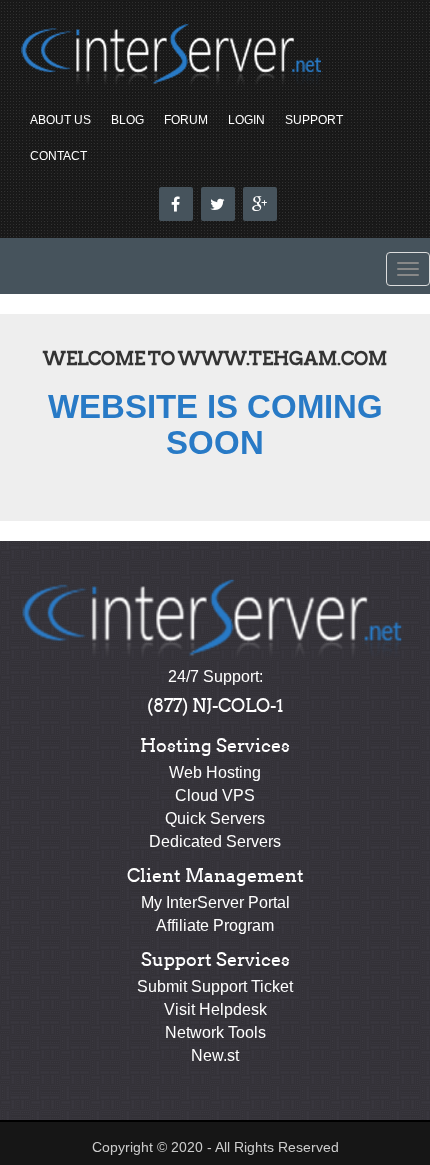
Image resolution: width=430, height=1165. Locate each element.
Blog (127, 120)
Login (246, 120)
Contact (58, 156)
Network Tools (215, 1032)
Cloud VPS (215, 795)
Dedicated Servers (215, 841)
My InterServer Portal (215, 902)
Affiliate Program (215, 925)
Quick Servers (215, 818)
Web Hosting (215, 772)
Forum (186, 120)
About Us (60, 120)
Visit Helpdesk (215, 1009)
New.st (215, 1055)
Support (314, 120)
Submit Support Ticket (215, 986)
